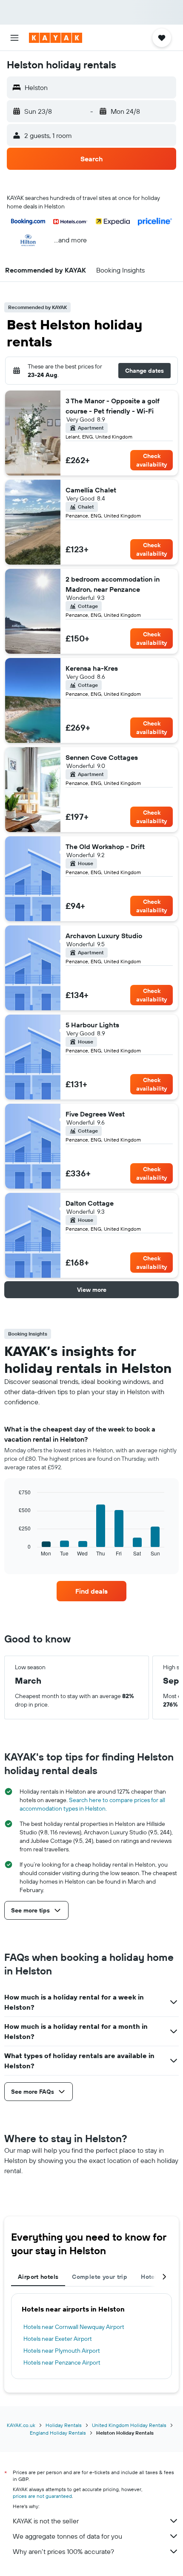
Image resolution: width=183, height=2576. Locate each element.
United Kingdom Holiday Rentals (129, 2425)
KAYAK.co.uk (21, 2425)
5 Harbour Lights (92, 1025)
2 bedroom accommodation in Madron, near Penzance (113, 584)
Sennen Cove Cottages (102, 757)
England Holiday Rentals (58, 2433)
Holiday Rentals (64, 2425)
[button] (14, 38)
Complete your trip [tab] (100, 2277)
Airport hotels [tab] (38, 2277)
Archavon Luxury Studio (104, 936)
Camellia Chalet (91, 490)
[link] (91, 1591)
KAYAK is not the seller (46, 2521)
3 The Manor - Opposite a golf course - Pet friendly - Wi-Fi (113, 406)
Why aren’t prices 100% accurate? (63, 2551)
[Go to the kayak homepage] (56, 38)
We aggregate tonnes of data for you (67, 2536)
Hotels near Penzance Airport (62, 2362)
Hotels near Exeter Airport (58, 2339)
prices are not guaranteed (42, 2496)
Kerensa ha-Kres (92, 668)
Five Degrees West (95, 1114)
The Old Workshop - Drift (105, 846)
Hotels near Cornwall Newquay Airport (74, 2327)
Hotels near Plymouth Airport (62, 2351)
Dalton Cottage (90, 1203)
